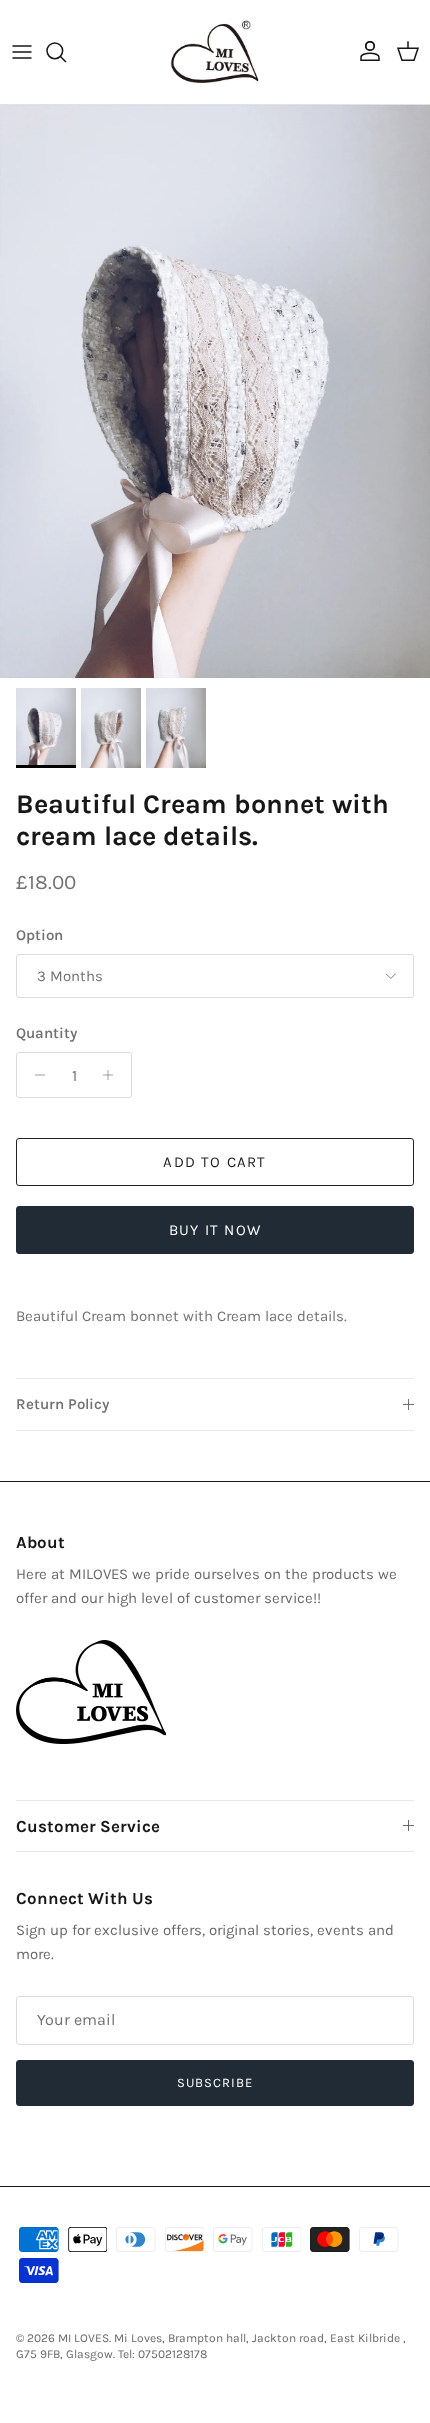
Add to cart (214, 1162)
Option (39, 935)
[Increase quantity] (113, 1075)
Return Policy (62, 1404)
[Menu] (22, 52)
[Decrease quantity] (34, 1075)
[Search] (66, 52)
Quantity (46, 1033)
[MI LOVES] (215, 52)
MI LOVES (83, 2338)
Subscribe (215, 2082)
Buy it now (215, 1230)
